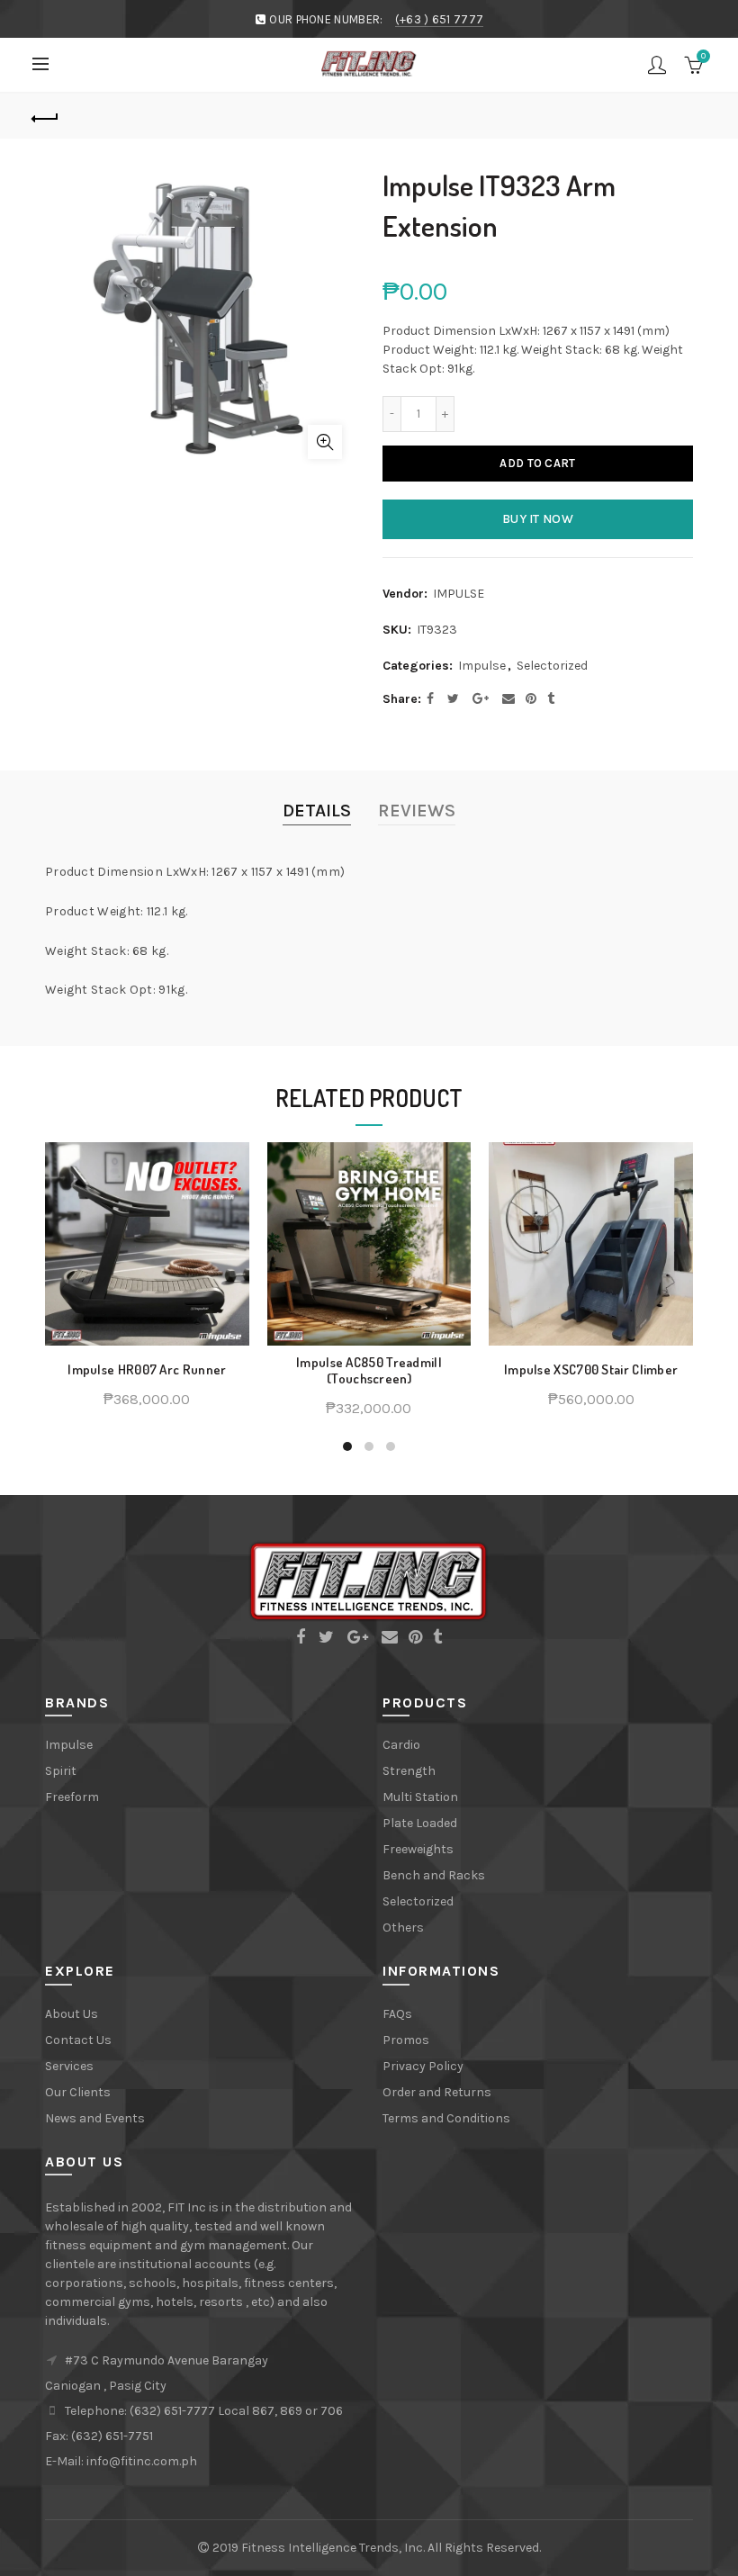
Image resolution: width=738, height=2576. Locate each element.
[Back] (46, 116)
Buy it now (538, 519)
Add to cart (537, 463)
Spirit (61, 1771)
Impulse (482, 666)
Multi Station (420, 1797)
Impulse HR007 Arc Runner (147, 1370)
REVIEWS (417, 811)
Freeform (72, 1797)
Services (69, 2066)
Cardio (401, 1745)
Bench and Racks (434, 1875)
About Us (72, 2014)
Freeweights (418, 1849)
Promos (406, 2040)
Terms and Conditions (446, 2118)
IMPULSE (459, 594)
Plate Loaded (420, 1823)
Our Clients (78, 2092)
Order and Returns (437, 2092)
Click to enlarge (325, 442)
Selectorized (552, 666)
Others (403, 1927)
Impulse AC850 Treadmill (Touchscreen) (369, 1371)
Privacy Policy (423, 2066)
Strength (409, 1771)
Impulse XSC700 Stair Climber (591, 1370)
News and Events (95, 2118)
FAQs (397, 2014)
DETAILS (317, 811)
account (657, 65)
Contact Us (78, 2040)
